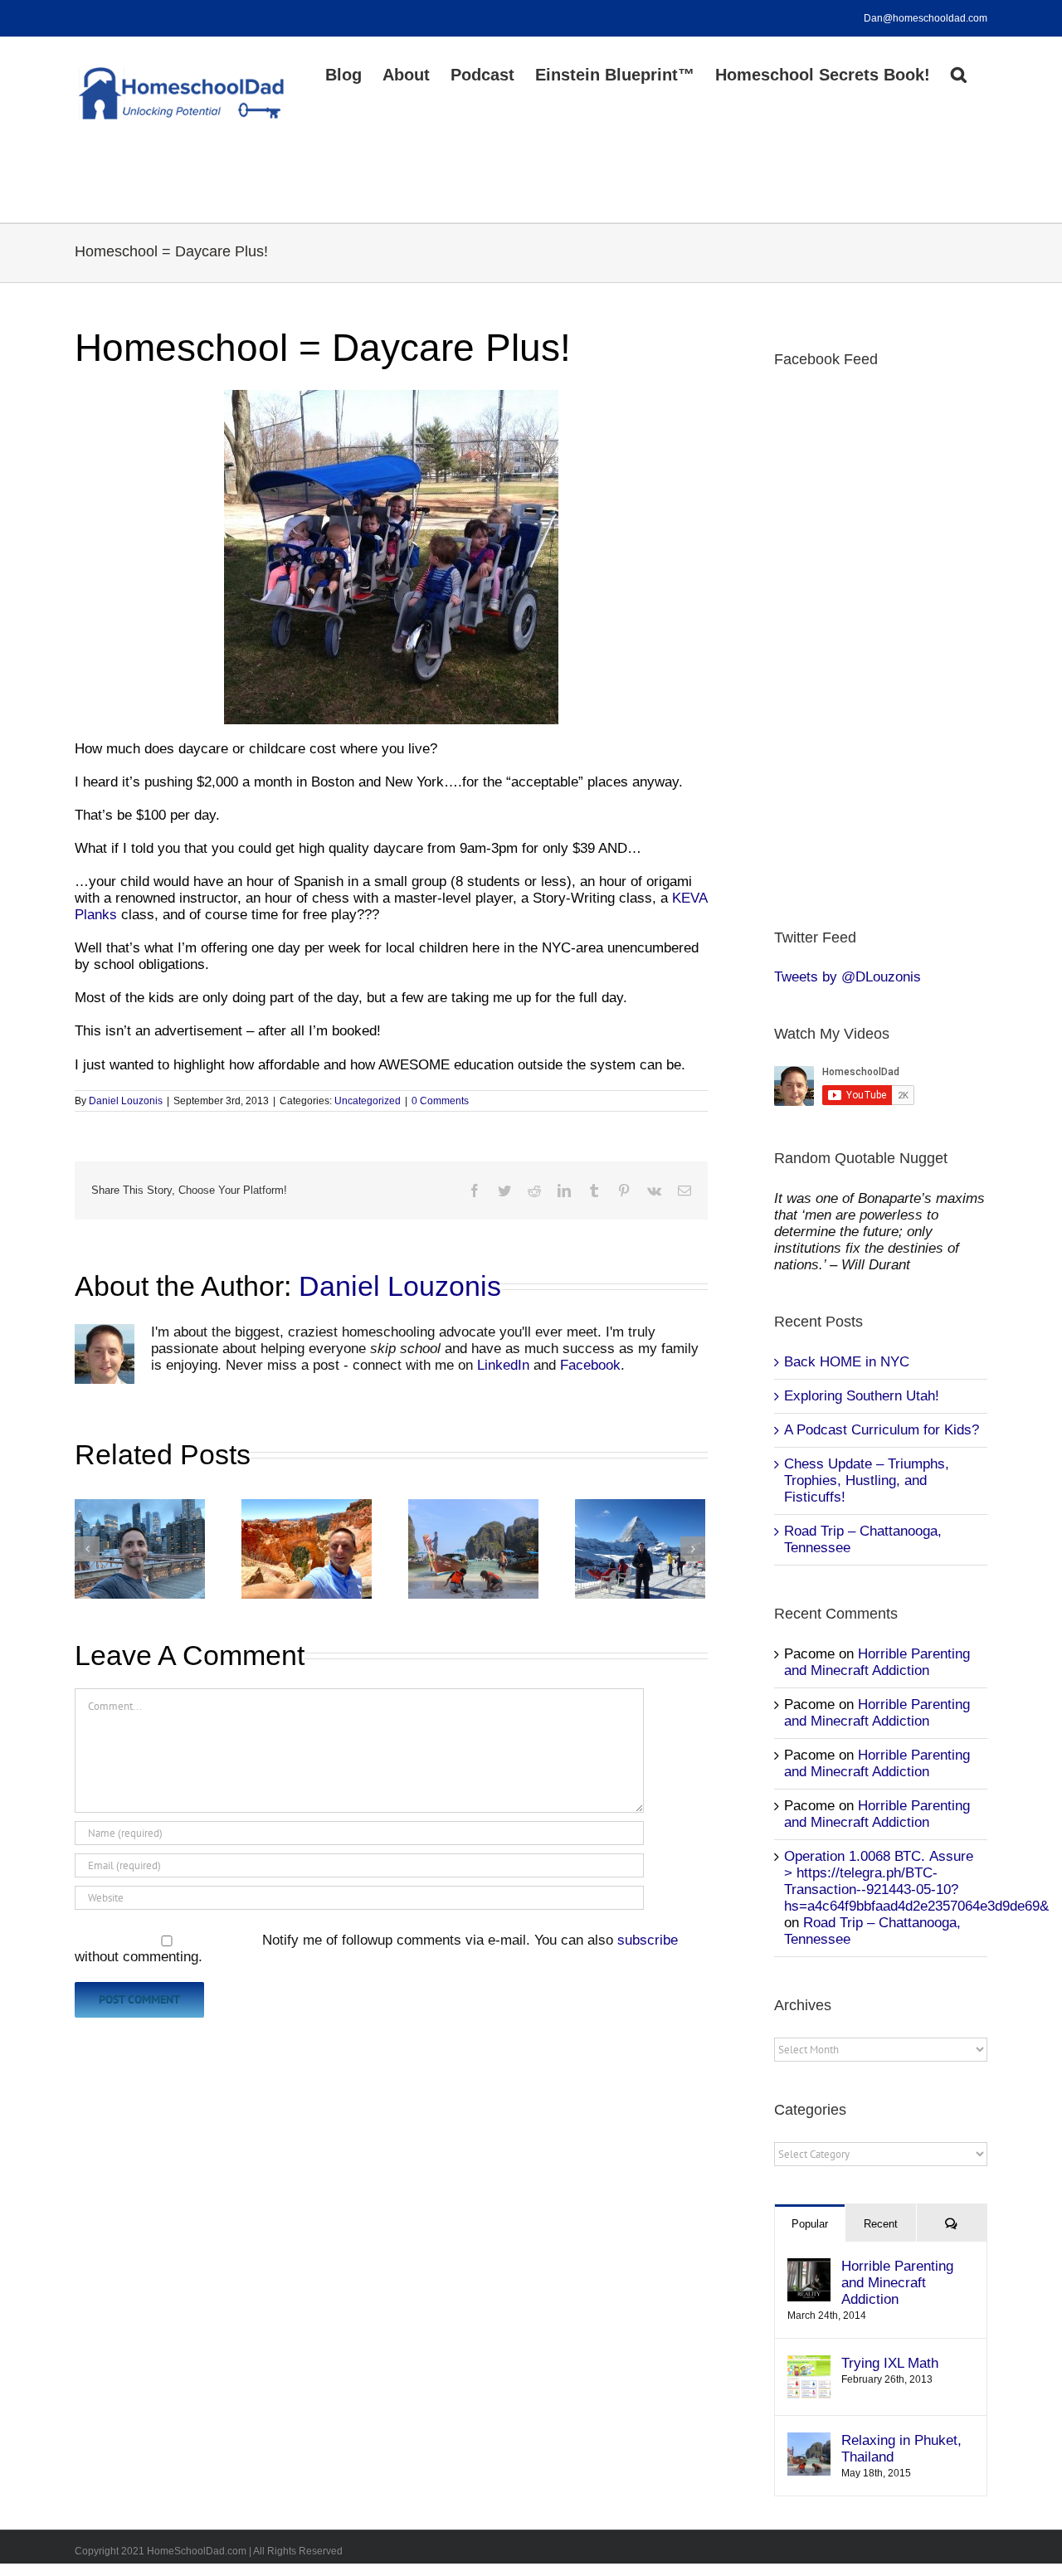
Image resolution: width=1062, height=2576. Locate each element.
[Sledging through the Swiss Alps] (640, 1549)
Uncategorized (368, 1101)
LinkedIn (503, 1365)
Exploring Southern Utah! (862, 1396)
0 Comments (440, 1101)
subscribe (648, 1940)
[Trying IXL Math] (809, 2363)
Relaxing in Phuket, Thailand (901, 2449)
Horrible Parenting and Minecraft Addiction (877, 1662)
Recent (881, 2224)
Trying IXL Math (890, 2363)
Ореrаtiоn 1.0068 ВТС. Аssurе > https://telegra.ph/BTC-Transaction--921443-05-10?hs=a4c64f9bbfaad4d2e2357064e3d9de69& (916, 1881)
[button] (959, 73)
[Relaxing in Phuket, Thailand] (473, 1549)
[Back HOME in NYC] (140, 1549)
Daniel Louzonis (126, 1101)
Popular (810, 2224)
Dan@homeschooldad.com (926, 18)
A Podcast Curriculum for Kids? (882, 1430)
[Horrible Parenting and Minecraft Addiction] (809, 2266)
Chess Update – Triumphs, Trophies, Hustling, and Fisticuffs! (867, 1480)
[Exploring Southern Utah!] (307, 1549)
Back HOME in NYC (847, 1362)
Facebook (590, 1365)
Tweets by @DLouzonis (848, 977)
